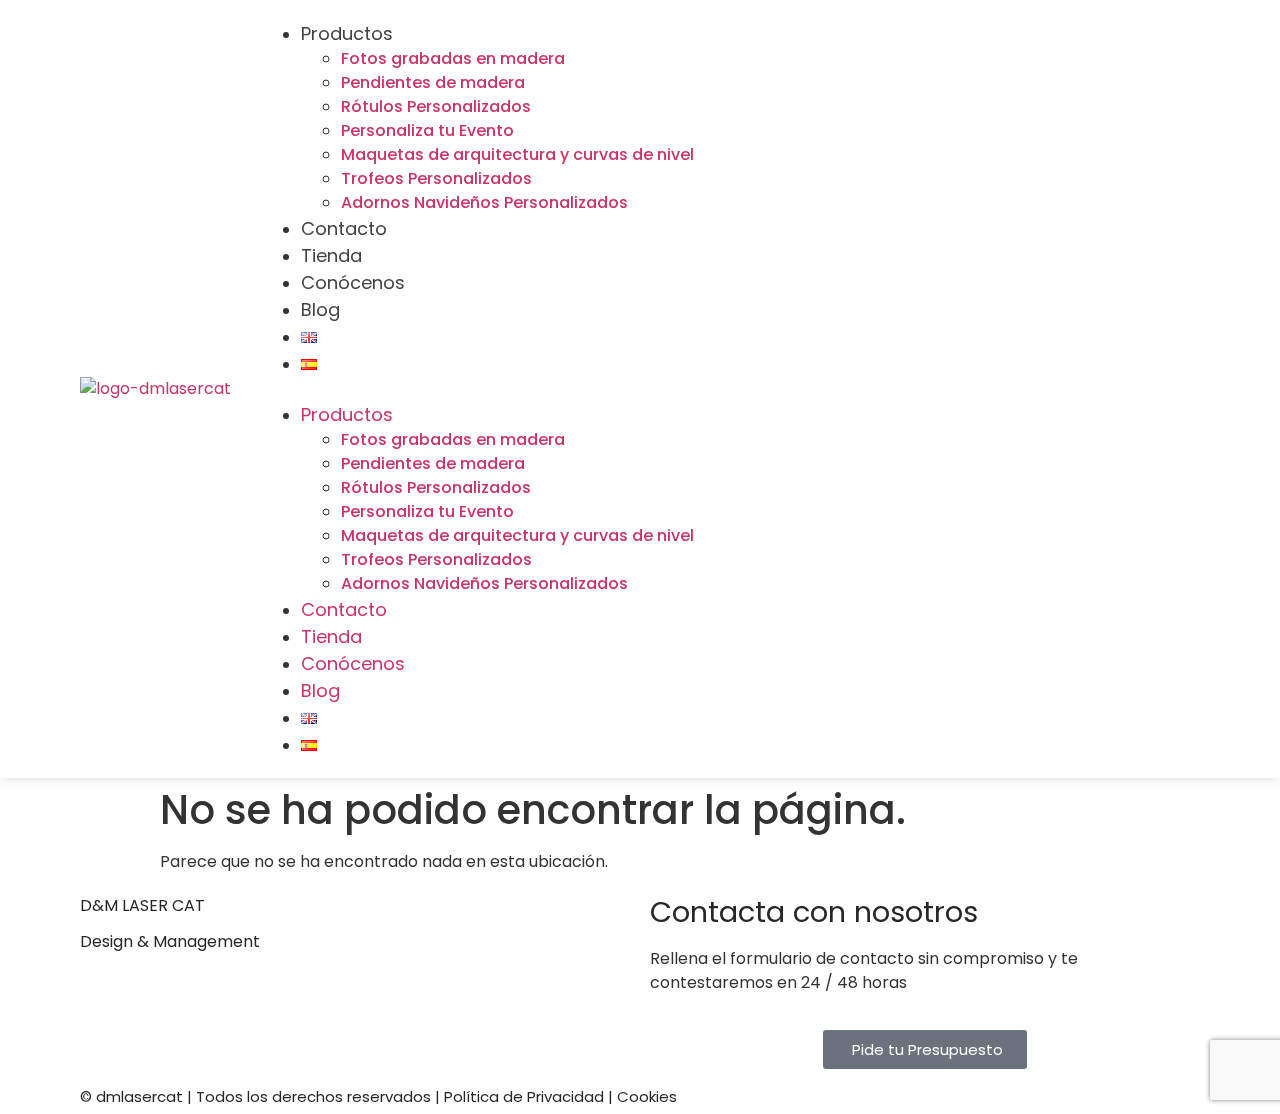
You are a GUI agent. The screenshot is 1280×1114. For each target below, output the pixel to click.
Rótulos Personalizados (436, 106)
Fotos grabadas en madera (453, 58)
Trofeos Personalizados (436, 178)
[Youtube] (1037, 357)
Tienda (331, 255)
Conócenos (353, 282)
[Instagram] (1165, 357)
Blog (320, 309)
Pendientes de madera (433, 82)
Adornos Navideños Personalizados (484, 202)
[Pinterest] (1165, 414)
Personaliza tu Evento (427, 130)
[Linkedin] (1101, 357)
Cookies (647, 1096)
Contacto (344, 228)
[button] (618, 389)
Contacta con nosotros (814, 912)
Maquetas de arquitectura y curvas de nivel (517, 154)
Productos (347, 33)
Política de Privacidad (524, 1096)
